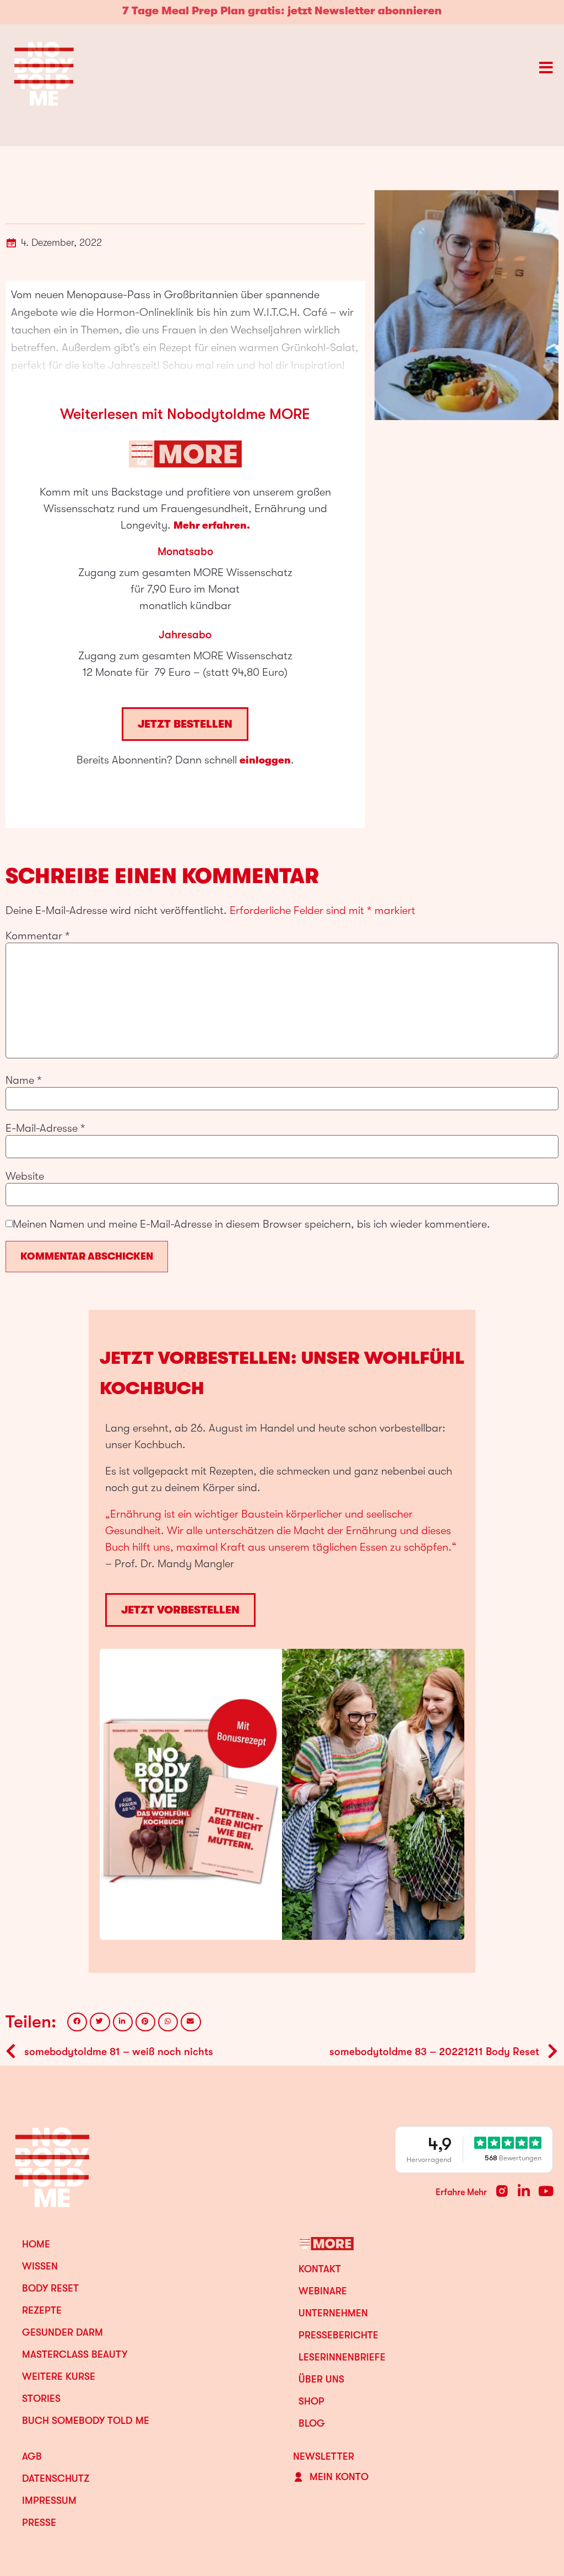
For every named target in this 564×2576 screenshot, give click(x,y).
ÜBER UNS (321, 2379)
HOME (36, 2244)
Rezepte (42, 2310)
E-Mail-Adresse (45, 1128)
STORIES (41, 2398)
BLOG (312, 2423)
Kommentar (38, 936)
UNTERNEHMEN (333, 2313)
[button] (77, 2022)
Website (25, 1176)
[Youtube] (546, 2191)
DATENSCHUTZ (56, 2478)
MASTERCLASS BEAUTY (75, 2354)
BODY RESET (50, 2288)
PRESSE (39, 2523)
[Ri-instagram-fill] (502, 2191)
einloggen (265, 760)
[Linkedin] (524, 2191)
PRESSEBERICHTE (338, 2335)
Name (24, 1080)
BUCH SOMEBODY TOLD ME (86, 2421)
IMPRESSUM (49, 2500)
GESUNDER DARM (63, 2332)
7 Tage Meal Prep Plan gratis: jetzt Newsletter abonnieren (282, 11)
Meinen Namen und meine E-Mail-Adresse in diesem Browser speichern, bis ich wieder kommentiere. (251, 1224)
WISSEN (40, 2266)
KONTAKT (320, 2269)
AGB (32, 2456)
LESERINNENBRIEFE (342, 2357)
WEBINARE (323, 2291)
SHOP (311, 2401)
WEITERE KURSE (59, 2376)
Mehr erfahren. (212, 525)
